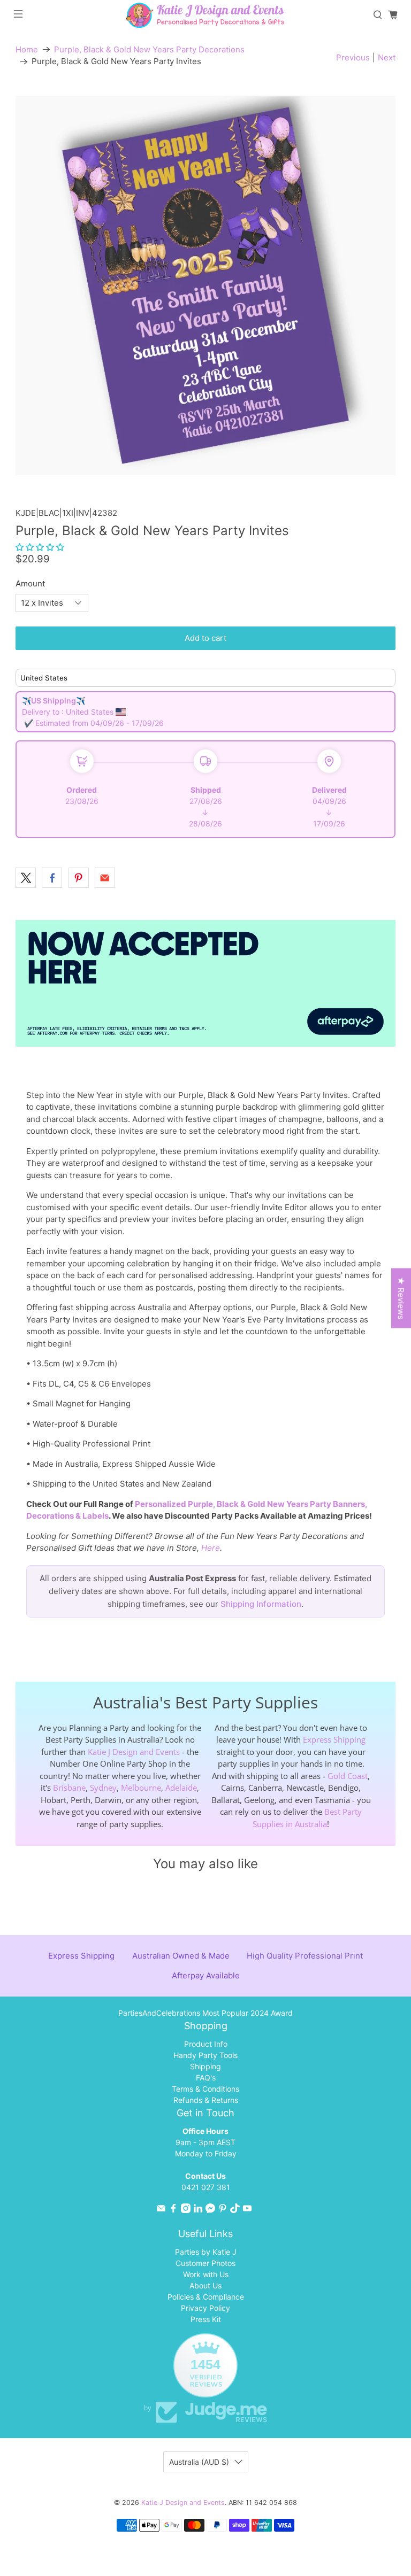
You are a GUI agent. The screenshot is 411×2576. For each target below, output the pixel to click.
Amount (30, 583)
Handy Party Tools (205, 2055)
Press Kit (206, 2319)
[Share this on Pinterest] (79, 878)
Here (211, 1548)
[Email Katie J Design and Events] (161, 2210)
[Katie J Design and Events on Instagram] (186, 2210)
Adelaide (181, 1788)
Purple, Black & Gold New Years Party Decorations (149, 49)
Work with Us (206, 2274)
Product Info (206, 2044)
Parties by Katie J (206, 2252)
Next (387, 57)
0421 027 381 (206, 2187)
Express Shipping (334, 1739)
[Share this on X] (26, 878)
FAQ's (206, 2078)
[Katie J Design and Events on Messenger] (210, 2210)
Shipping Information (261, 1604)
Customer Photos (205, 2263)
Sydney (103, 1788)
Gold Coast (348, 1776)
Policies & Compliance (206, 2297)
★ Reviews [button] (401, 1298)
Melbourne (141, 1788)
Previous (353, 57)
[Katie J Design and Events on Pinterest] (223, 2210)
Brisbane (69, 1788)
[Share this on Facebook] (52, 878)
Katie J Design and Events (134, 1752)
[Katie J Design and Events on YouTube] (247, 2210)
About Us (205, 2285)
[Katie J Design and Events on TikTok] (235, 2210)
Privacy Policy (205, 2308)
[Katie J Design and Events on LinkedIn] (198, 2210)
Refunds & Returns (206, 2100)
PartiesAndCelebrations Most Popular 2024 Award (205, 2013)
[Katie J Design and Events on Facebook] (173, 2210)
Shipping (205, 2066)
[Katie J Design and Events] (205, 15)
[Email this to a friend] (105, 878)
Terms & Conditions (205, 2089)
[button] (40, 547)
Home (27, 49)
